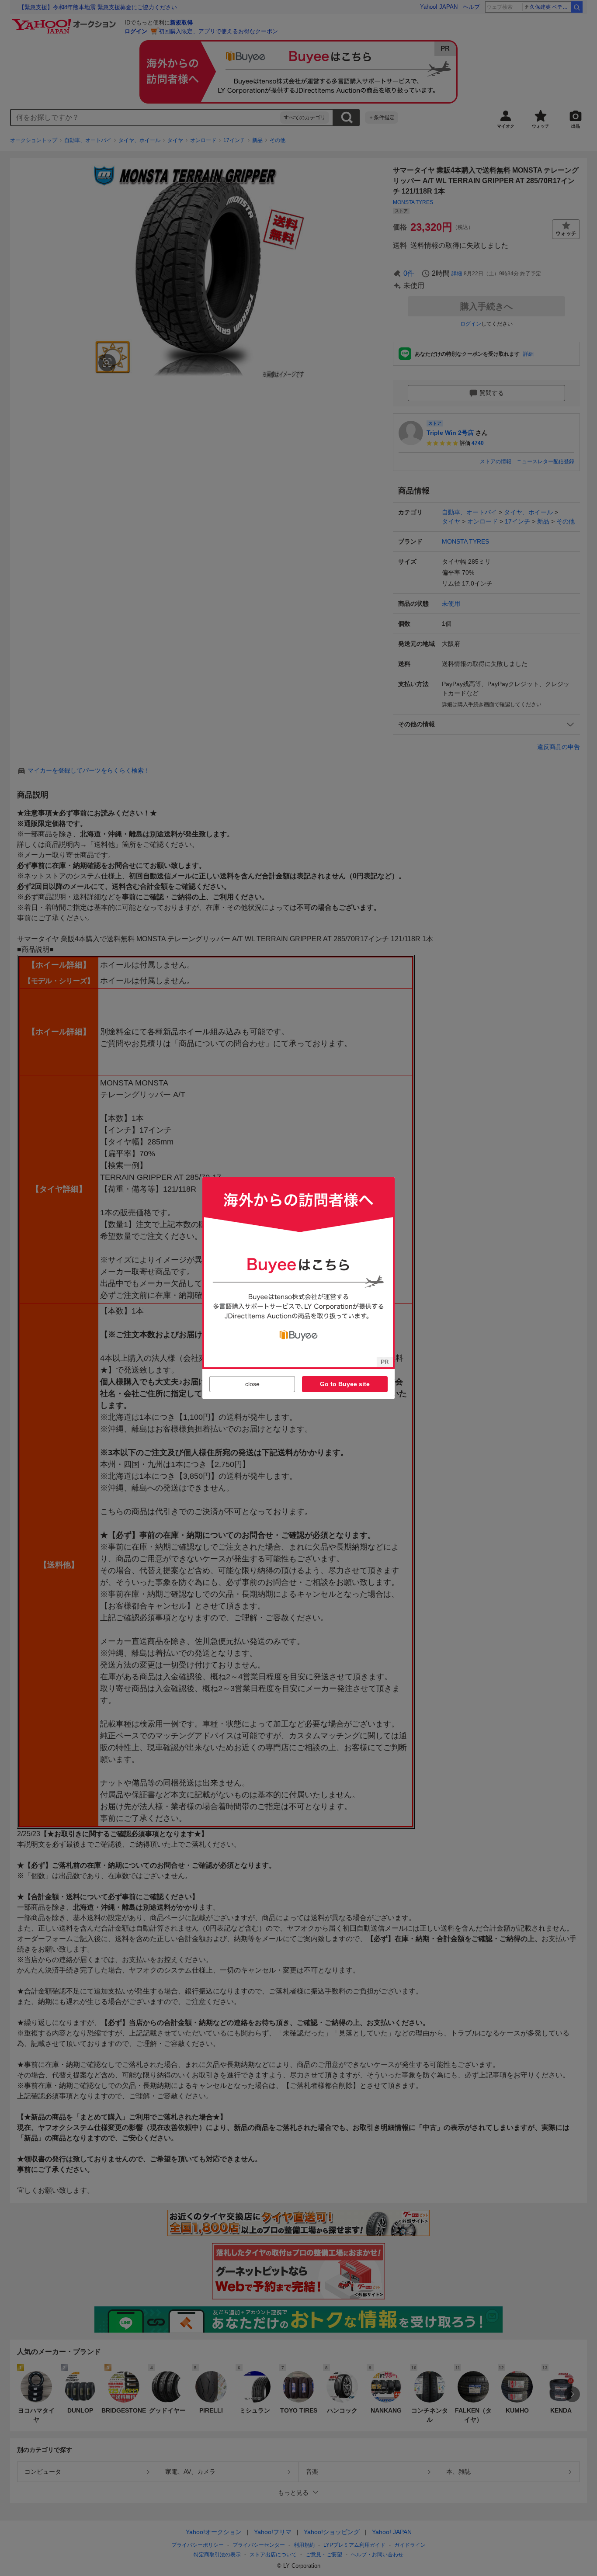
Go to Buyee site (345, 1384)
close (252, 1384)
